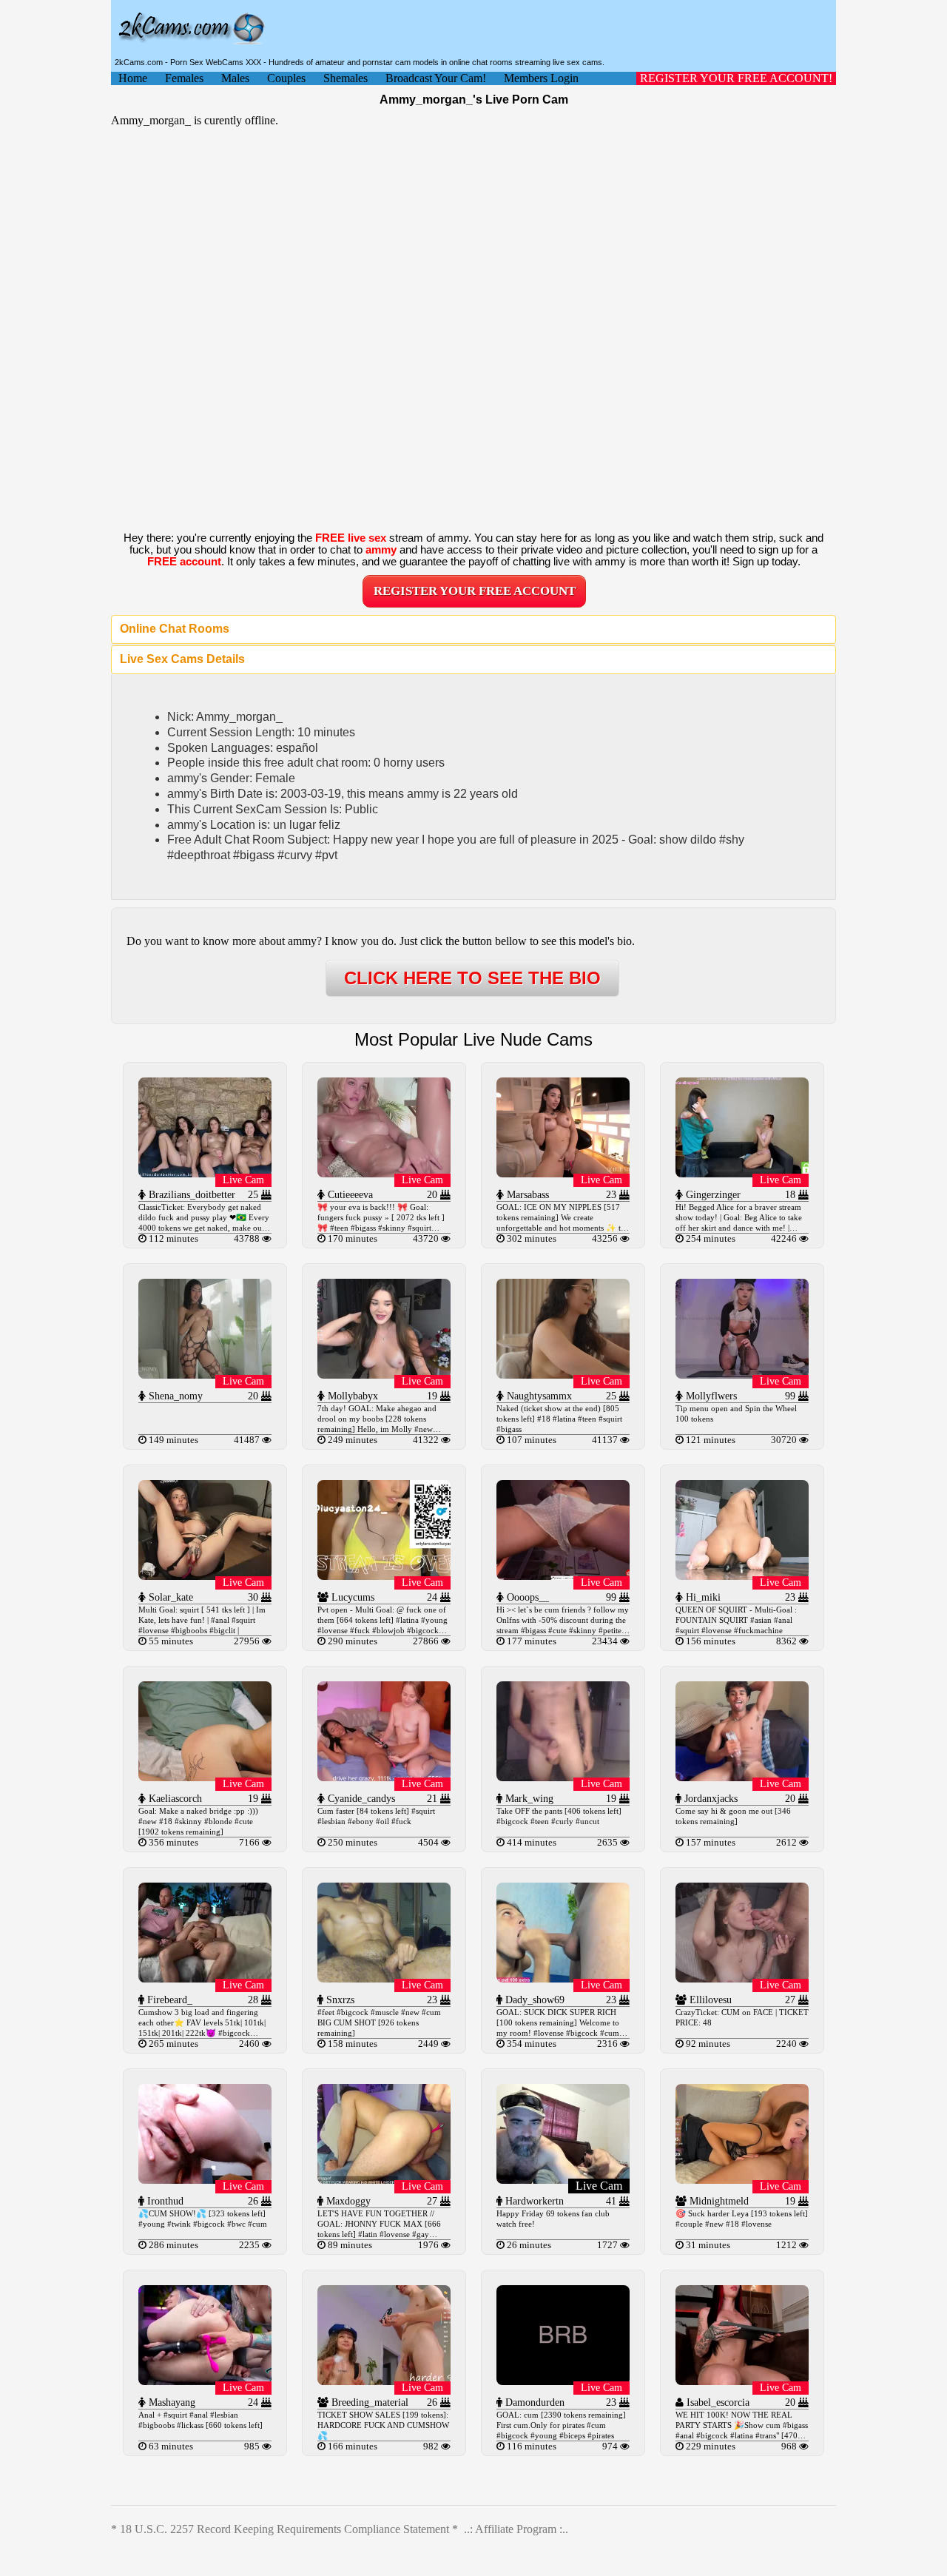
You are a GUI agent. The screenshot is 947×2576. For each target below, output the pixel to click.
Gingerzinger (712, 1195)
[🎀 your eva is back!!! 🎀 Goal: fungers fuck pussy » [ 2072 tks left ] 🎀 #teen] (384, 1173)
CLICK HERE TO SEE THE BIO (472, 978)
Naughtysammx (538, 1396)
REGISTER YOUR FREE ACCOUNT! (736, 78)
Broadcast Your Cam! (436, 78)
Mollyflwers (710, 1396)
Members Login (541, 78)
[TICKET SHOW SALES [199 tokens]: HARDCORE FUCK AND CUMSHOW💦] (384, 2381)
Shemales (346, 78)
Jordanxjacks (710, 1799)
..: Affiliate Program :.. (516, 2529)
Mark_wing (528, 1799)
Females (184, 78)
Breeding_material (368, 2402)
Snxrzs (339, 2000)
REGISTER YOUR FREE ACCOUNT (475, 591)
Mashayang (171, 2402)
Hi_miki (702, 1597)
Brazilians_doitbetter (191, 1195)
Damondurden (533, 2402)
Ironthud (164, 2201)
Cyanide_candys (360, 1799)
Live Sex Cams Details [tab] (182, 659)
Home (133, 78)
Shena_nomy (174, 1396)
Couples (286, 78)
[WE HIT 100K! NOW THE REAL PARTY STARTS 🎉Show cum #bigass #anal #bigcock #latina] (742, 2381)
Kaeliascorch (174, 1799)
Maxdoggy (347, 2201)
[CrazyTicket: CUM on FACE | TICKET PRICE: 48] (742, 1978)
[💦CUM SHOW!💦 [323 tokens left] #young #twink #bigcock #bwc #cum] (205, 2180)
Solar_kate (169, 1597)
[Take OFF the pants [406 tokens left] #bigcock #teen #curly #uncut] (563, 1777)
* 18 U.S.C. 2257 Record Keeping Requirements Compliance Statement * (284, 2529)
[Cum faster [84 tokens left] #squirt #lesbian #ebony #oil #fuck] (384, 1777)
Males (235, 78)
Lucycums (351, 1597)
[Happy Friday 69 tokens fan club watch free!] (563, 2180)
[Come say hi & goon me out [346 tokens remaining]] (742, 1777)
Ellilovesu (709, 2000)
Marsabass (526, 1195)
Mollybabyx (351, 1396)
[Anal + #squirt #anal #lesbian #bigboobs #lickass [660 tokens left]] (205, 2381)
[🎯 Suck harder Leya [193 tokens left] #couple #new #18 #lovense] (742, 2180)
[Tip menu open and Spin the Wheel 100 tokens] (742, 1375)
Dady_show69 (533, 2000)
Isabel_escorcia (717, 2402)
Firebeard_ (168, 2000)
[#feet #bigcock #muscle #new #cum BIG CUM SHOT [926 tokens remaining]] (384, 1978)
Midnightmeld (718, 2201)
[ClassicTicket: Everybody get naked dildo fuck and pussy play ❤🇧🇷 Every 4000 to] (205, 1173)
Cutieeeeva (349, 1195)
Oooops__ (526, 1597)
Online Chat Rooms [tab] (175, 629)
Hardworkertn (533, 2201)
